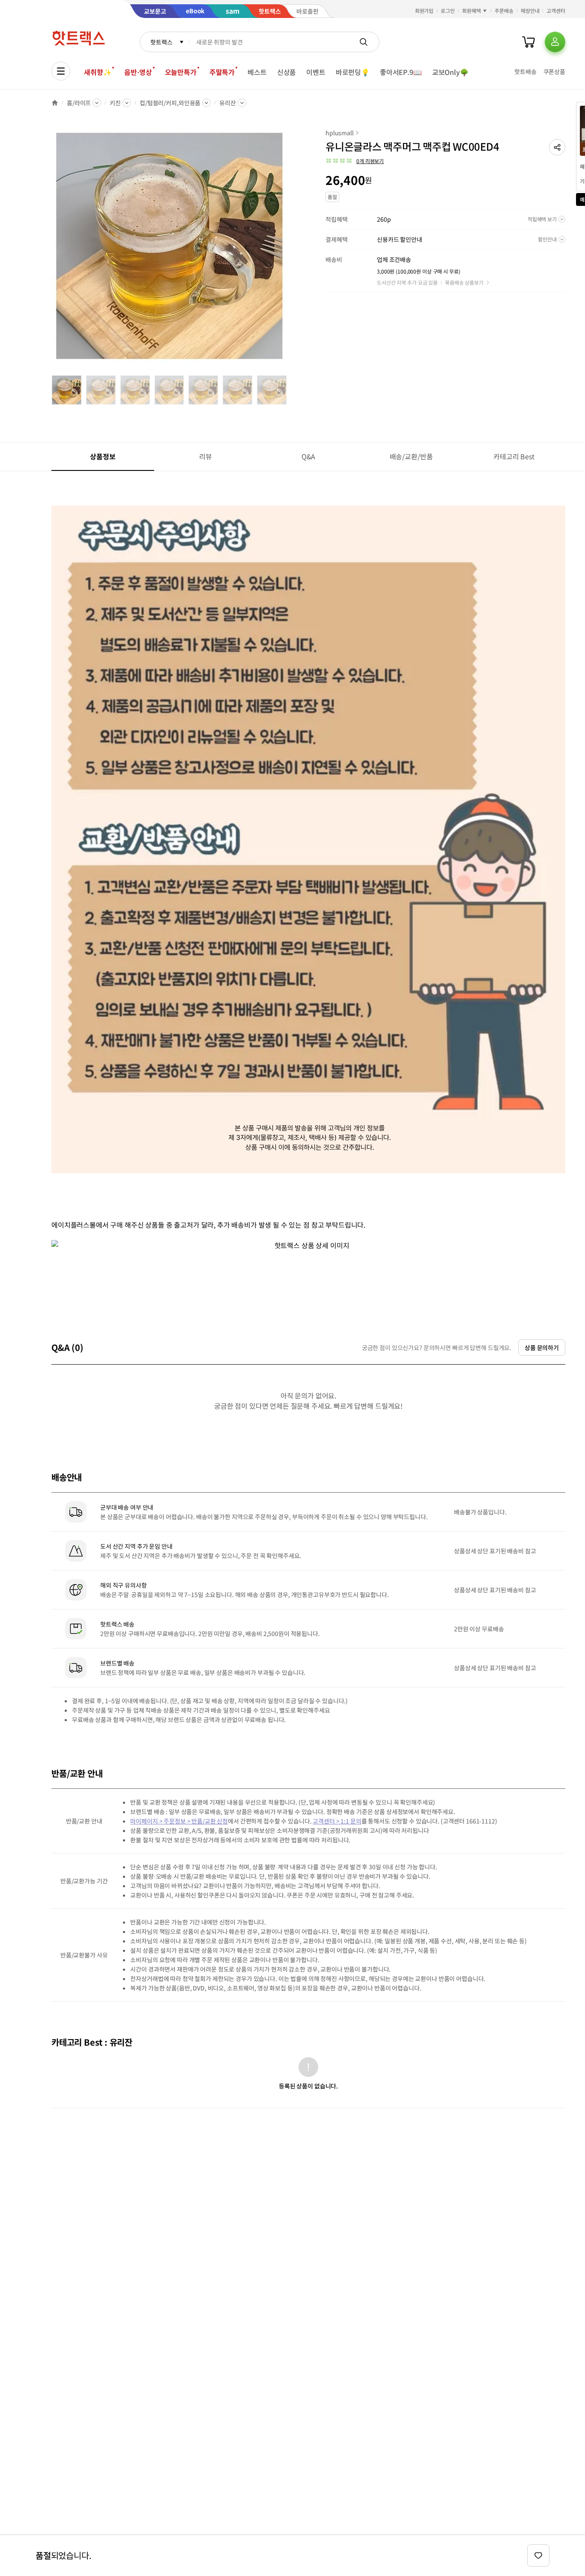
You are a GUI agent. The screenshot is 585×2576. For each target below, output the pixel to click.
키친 (115, 103)
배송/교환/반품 (411, 456)
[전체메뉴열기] (61, 71)
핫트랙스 (161, 42)
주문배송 (504, 10)
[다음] (290, 250)
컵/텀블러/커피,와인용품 (170, 103)
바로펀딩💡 (353, 72)
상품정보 (103, 456)
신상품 (287, 72)
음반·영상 (138, 72)
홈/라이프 (79, 103)
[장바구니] (528, 42)
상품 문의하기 (542, 1347)
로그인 (448, 10)
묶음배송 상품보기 (464, 282)
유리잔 (228, 103)
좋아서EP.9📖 (401, 72)
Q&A (309, 456)
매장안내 (530, 10)
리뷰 (206, 456)
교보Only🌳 (450, 72)
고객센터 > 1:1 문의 (337, 1821)
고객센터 (556, 10)
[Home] (55, 103)
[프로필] (555, 42)
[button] (557, 147)
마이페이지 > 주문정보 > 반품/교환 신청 (179, 1821)
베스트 (257, 72)
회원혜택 (472, 10)
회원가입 (424, 10)
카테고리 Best (514, 456)
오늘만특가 (181, 72)
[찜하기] (538, 2555)
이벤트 (316, 72)
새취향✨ (98, 72)
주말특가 (222, 72)
